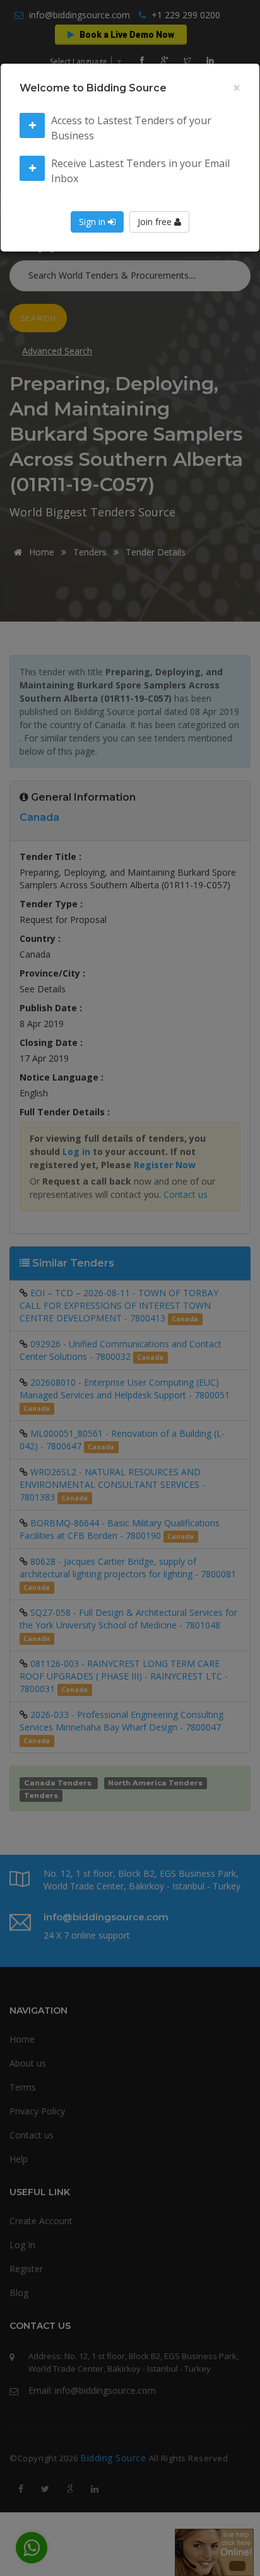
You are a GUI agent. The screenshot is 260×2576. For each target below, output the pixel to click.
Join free (156, 222)
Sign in (93, 222)
